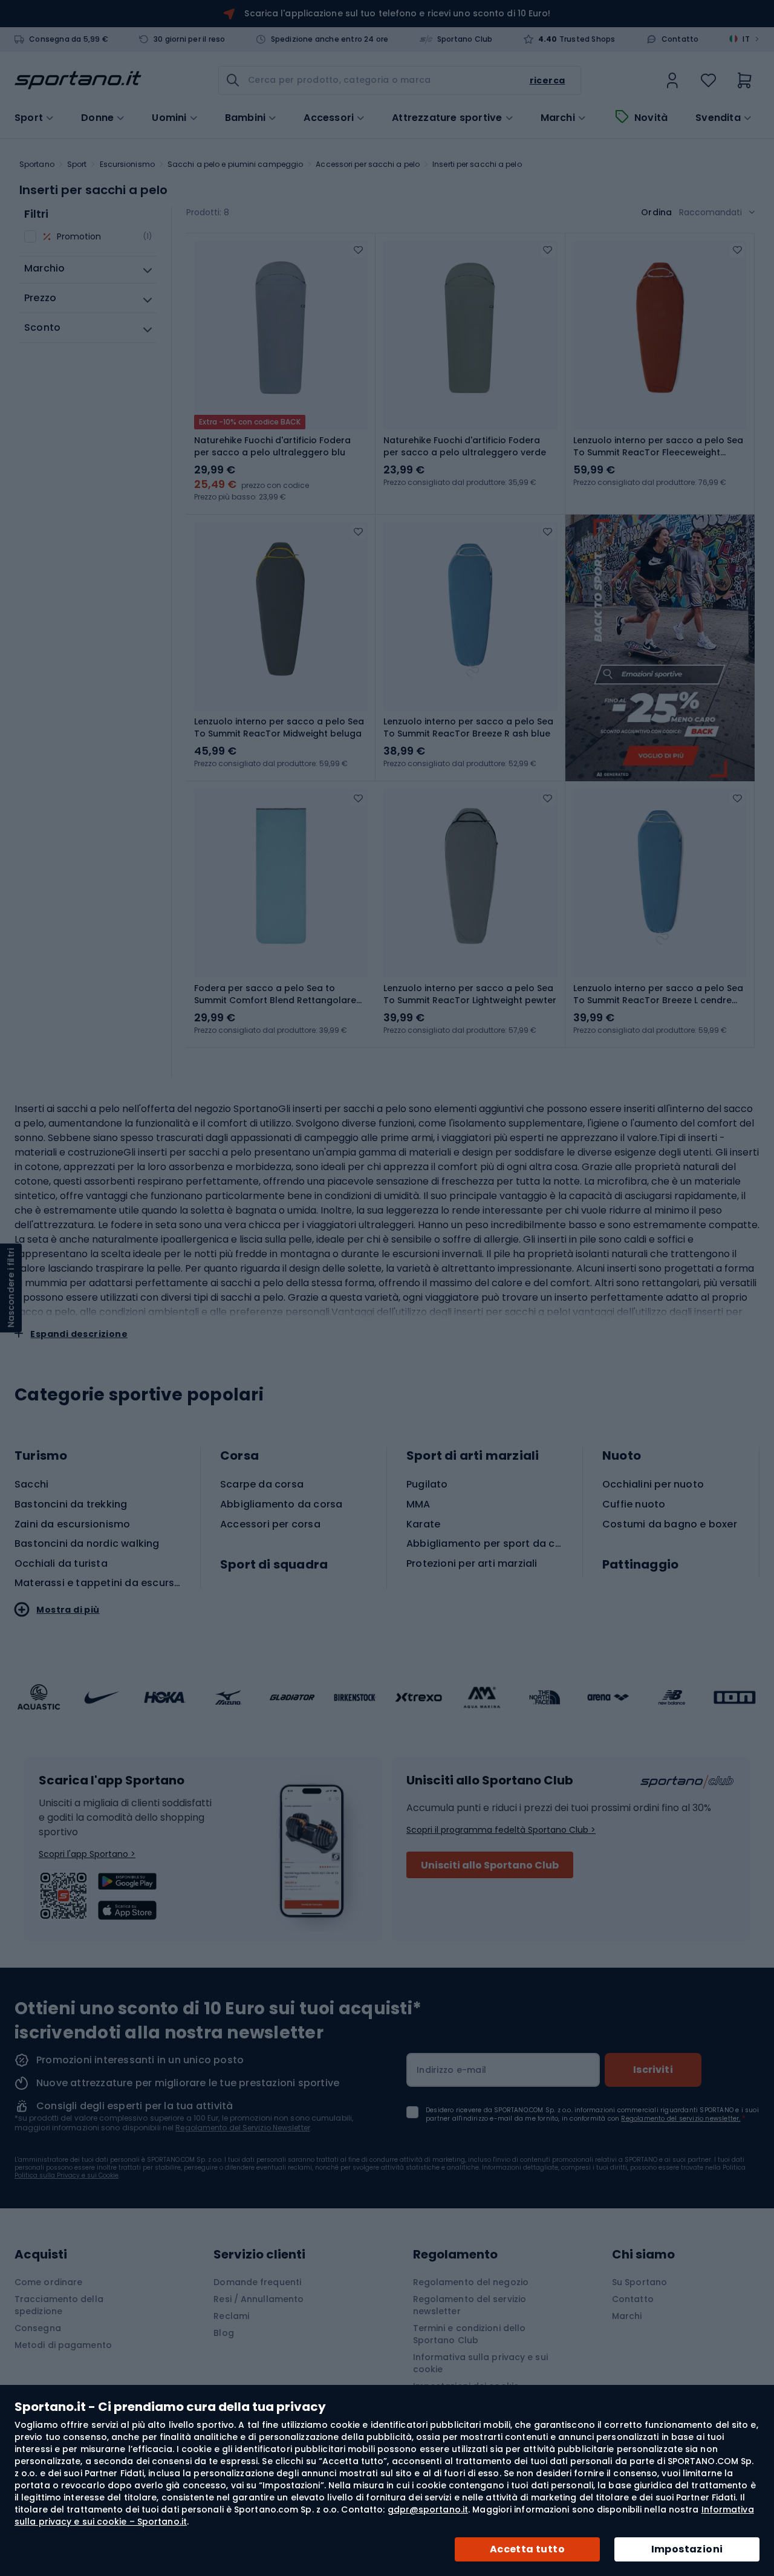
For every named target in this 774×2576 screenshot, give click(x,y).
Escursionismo (127, 164)
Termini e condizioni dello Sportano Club (470, 2334)
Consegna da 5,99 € (69, 39)
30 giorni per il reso (189, 39)
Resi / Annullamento (259, 2299)
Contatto (680, 39)
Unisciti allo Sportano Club (490, 1865)
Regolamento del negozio (471, 2282)
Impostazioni (687, 2549)
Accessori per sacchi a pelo (368, 164)
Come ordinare (48, 2282)
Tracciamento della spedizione (59, 2305)
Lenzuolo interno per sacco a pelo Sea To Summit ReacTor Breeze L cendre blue (658, 994)
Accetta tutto (527, 2549)
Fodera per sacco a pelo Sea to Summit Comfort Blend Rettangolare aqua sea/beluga (275, 994)
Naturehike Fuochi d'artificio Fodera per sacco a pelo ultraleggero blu (272, 446)
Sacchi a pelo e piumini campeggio (235, 164)
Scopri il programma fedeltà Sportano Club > (501, 1830)
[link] (672, 80)
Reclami (231, 2316)
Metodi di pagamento (63, 2345)
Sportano (37, 164)
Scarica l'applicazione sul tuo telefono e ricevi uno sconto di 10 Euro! (397, 13)
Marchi (558, 118)
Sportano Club (465, 39)
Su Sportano (639, 2282)
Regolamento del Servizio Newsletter (243, 2128)
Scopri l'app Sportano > (87, 1854)
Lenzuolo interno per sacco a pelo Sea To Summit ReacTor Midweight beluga (279, 727)
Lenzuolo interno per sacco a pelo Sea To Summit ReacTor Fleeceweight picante (658, 446)
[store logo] (78, 80)
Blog (223, 2333)
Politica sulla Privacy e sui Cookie (67, 2175)
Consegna (38, 2328)
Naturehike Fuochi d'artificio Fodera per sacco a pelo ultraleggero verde (465, 446)
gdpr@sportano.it (428, 2509)
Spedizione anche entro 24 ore (330, 39)
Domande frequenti (257, 2282)
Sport (77, 164)
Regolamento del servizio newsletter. (681, 2119)
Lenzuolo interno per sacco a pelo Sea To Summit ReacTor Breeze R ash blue (468, 727)
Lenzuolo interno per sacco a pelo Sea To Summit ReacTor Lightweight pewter (470, 994)
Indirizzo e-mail (451, 2070)
